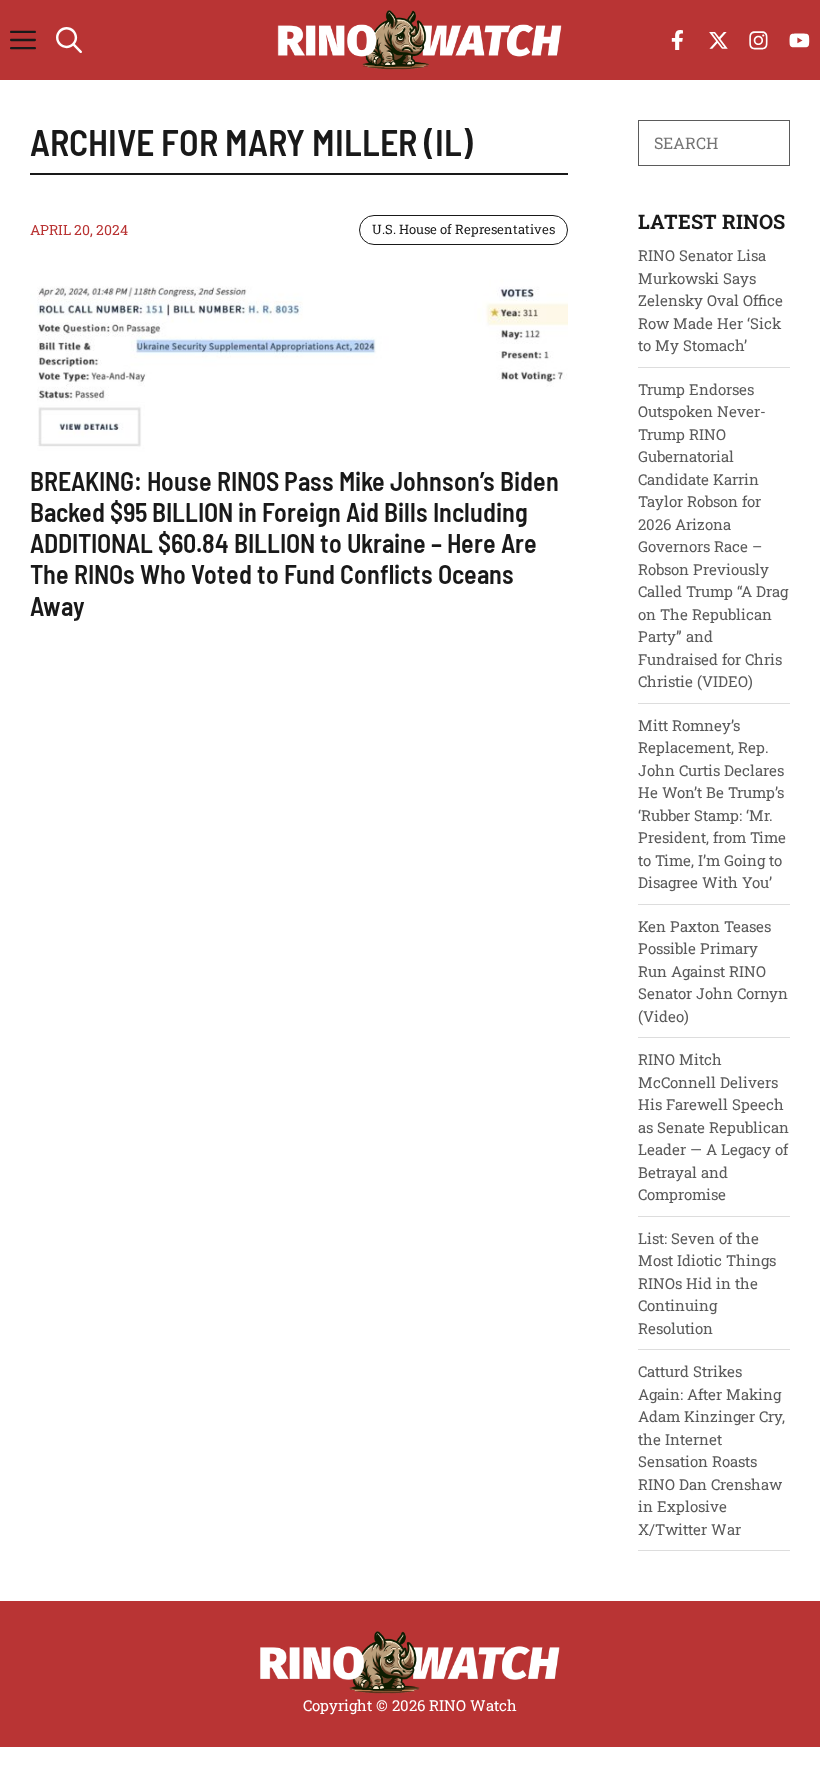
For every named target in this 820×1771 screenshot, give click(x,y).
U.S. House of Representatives (463, 229)
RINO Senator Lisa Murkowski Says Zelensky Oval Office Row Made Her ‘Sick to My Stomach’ (710, 300)
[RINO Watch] (420, 40)
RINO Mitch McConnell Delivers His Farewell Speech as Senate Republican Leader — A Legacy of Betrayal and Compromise (713, 1126)
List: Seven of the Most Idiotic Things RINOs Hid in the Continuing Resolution (707, 1283)
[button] (69, 40)
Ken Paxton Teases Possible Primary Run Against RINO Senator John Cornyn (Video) (713, 971)
